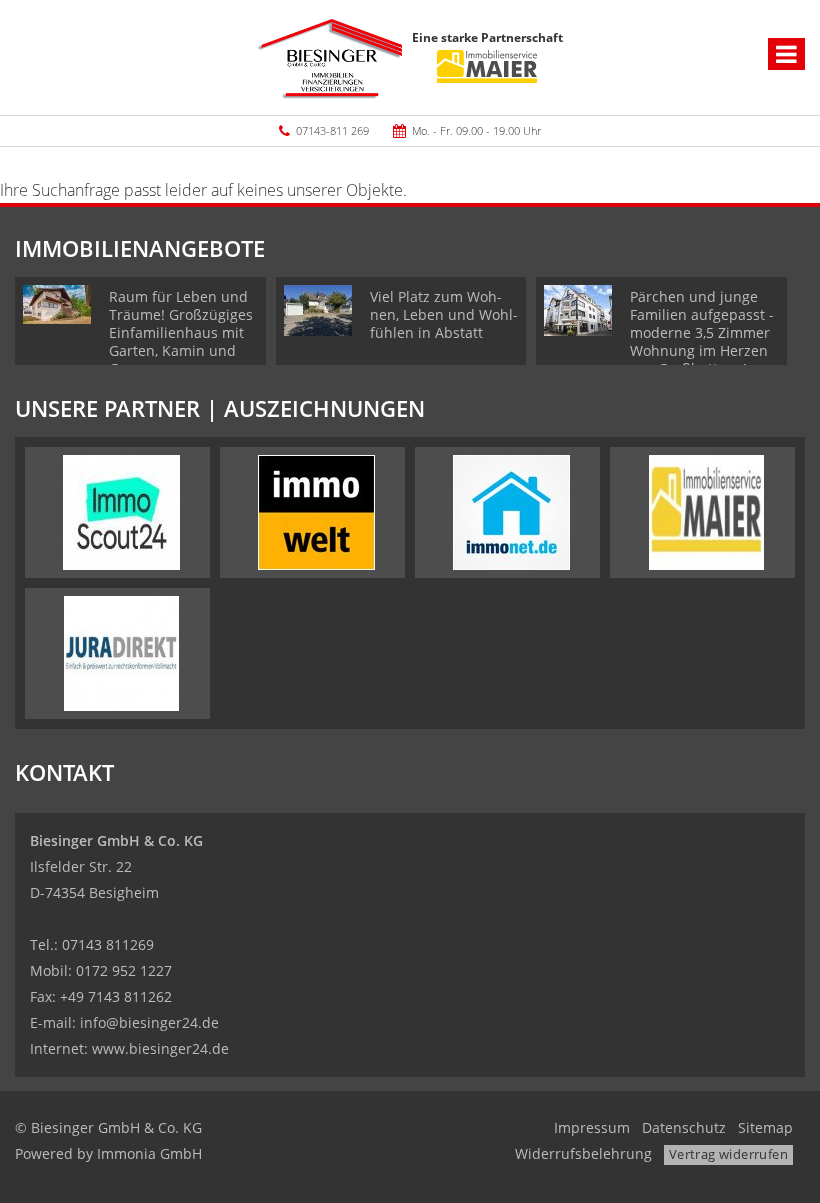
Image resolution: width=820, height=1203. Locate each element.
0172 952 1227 (124, 970)
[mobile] (786, 54)
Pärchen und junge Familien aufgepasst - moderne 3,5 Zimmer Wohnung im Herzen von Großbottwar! (702, 332)
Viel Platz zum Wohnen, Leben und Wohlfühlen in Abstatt (444, 314)
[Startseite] (330, 57)
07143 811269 (108, 944)
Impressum (592, 1127)
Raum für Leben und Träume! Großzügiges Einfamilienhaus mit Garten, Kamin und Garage (181, 332)
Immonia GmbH (149, 1153)
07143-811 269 (332, 130)
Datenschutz (684, 1127)
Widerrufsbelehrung (583, 1153)
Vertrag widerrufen (728, 1154)
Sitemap (765, 1127)
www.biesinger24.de (160, 1048)
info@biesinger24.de (149, 1022)
